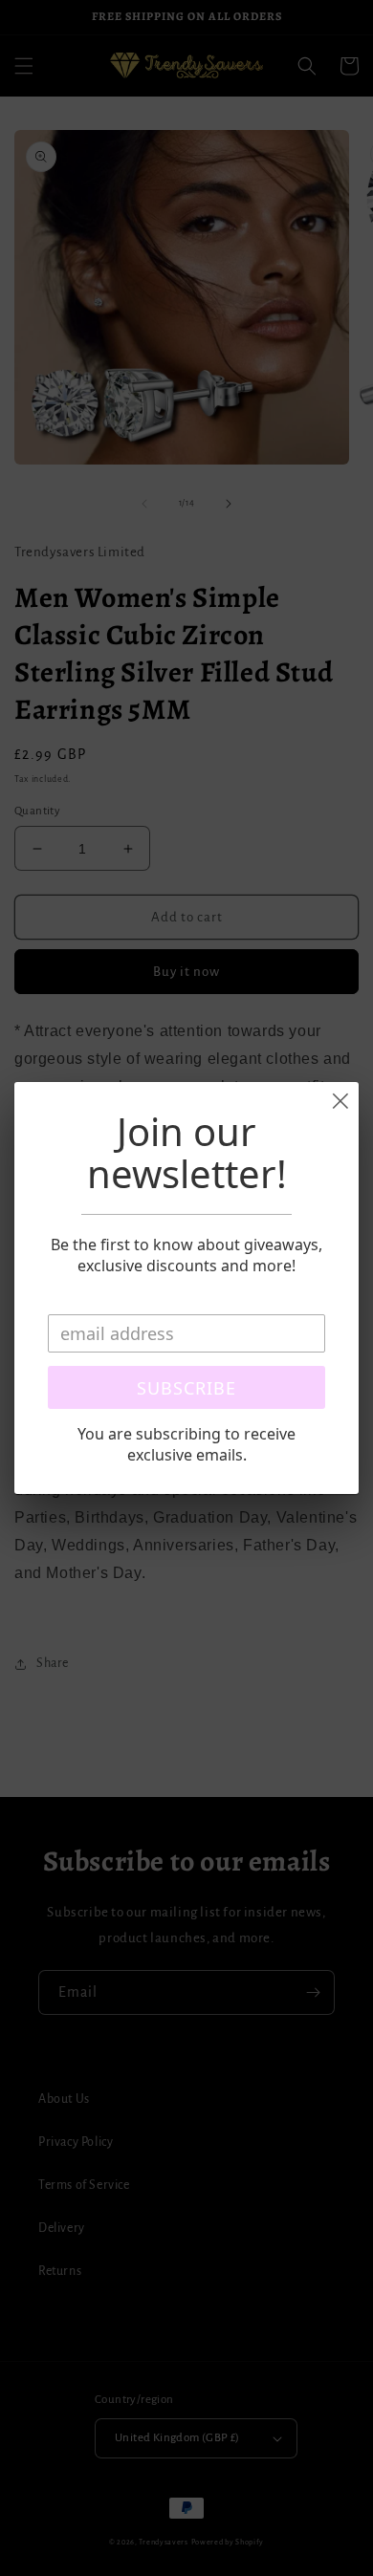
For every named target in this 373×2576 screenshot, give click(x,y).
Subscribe (186, 1388)
